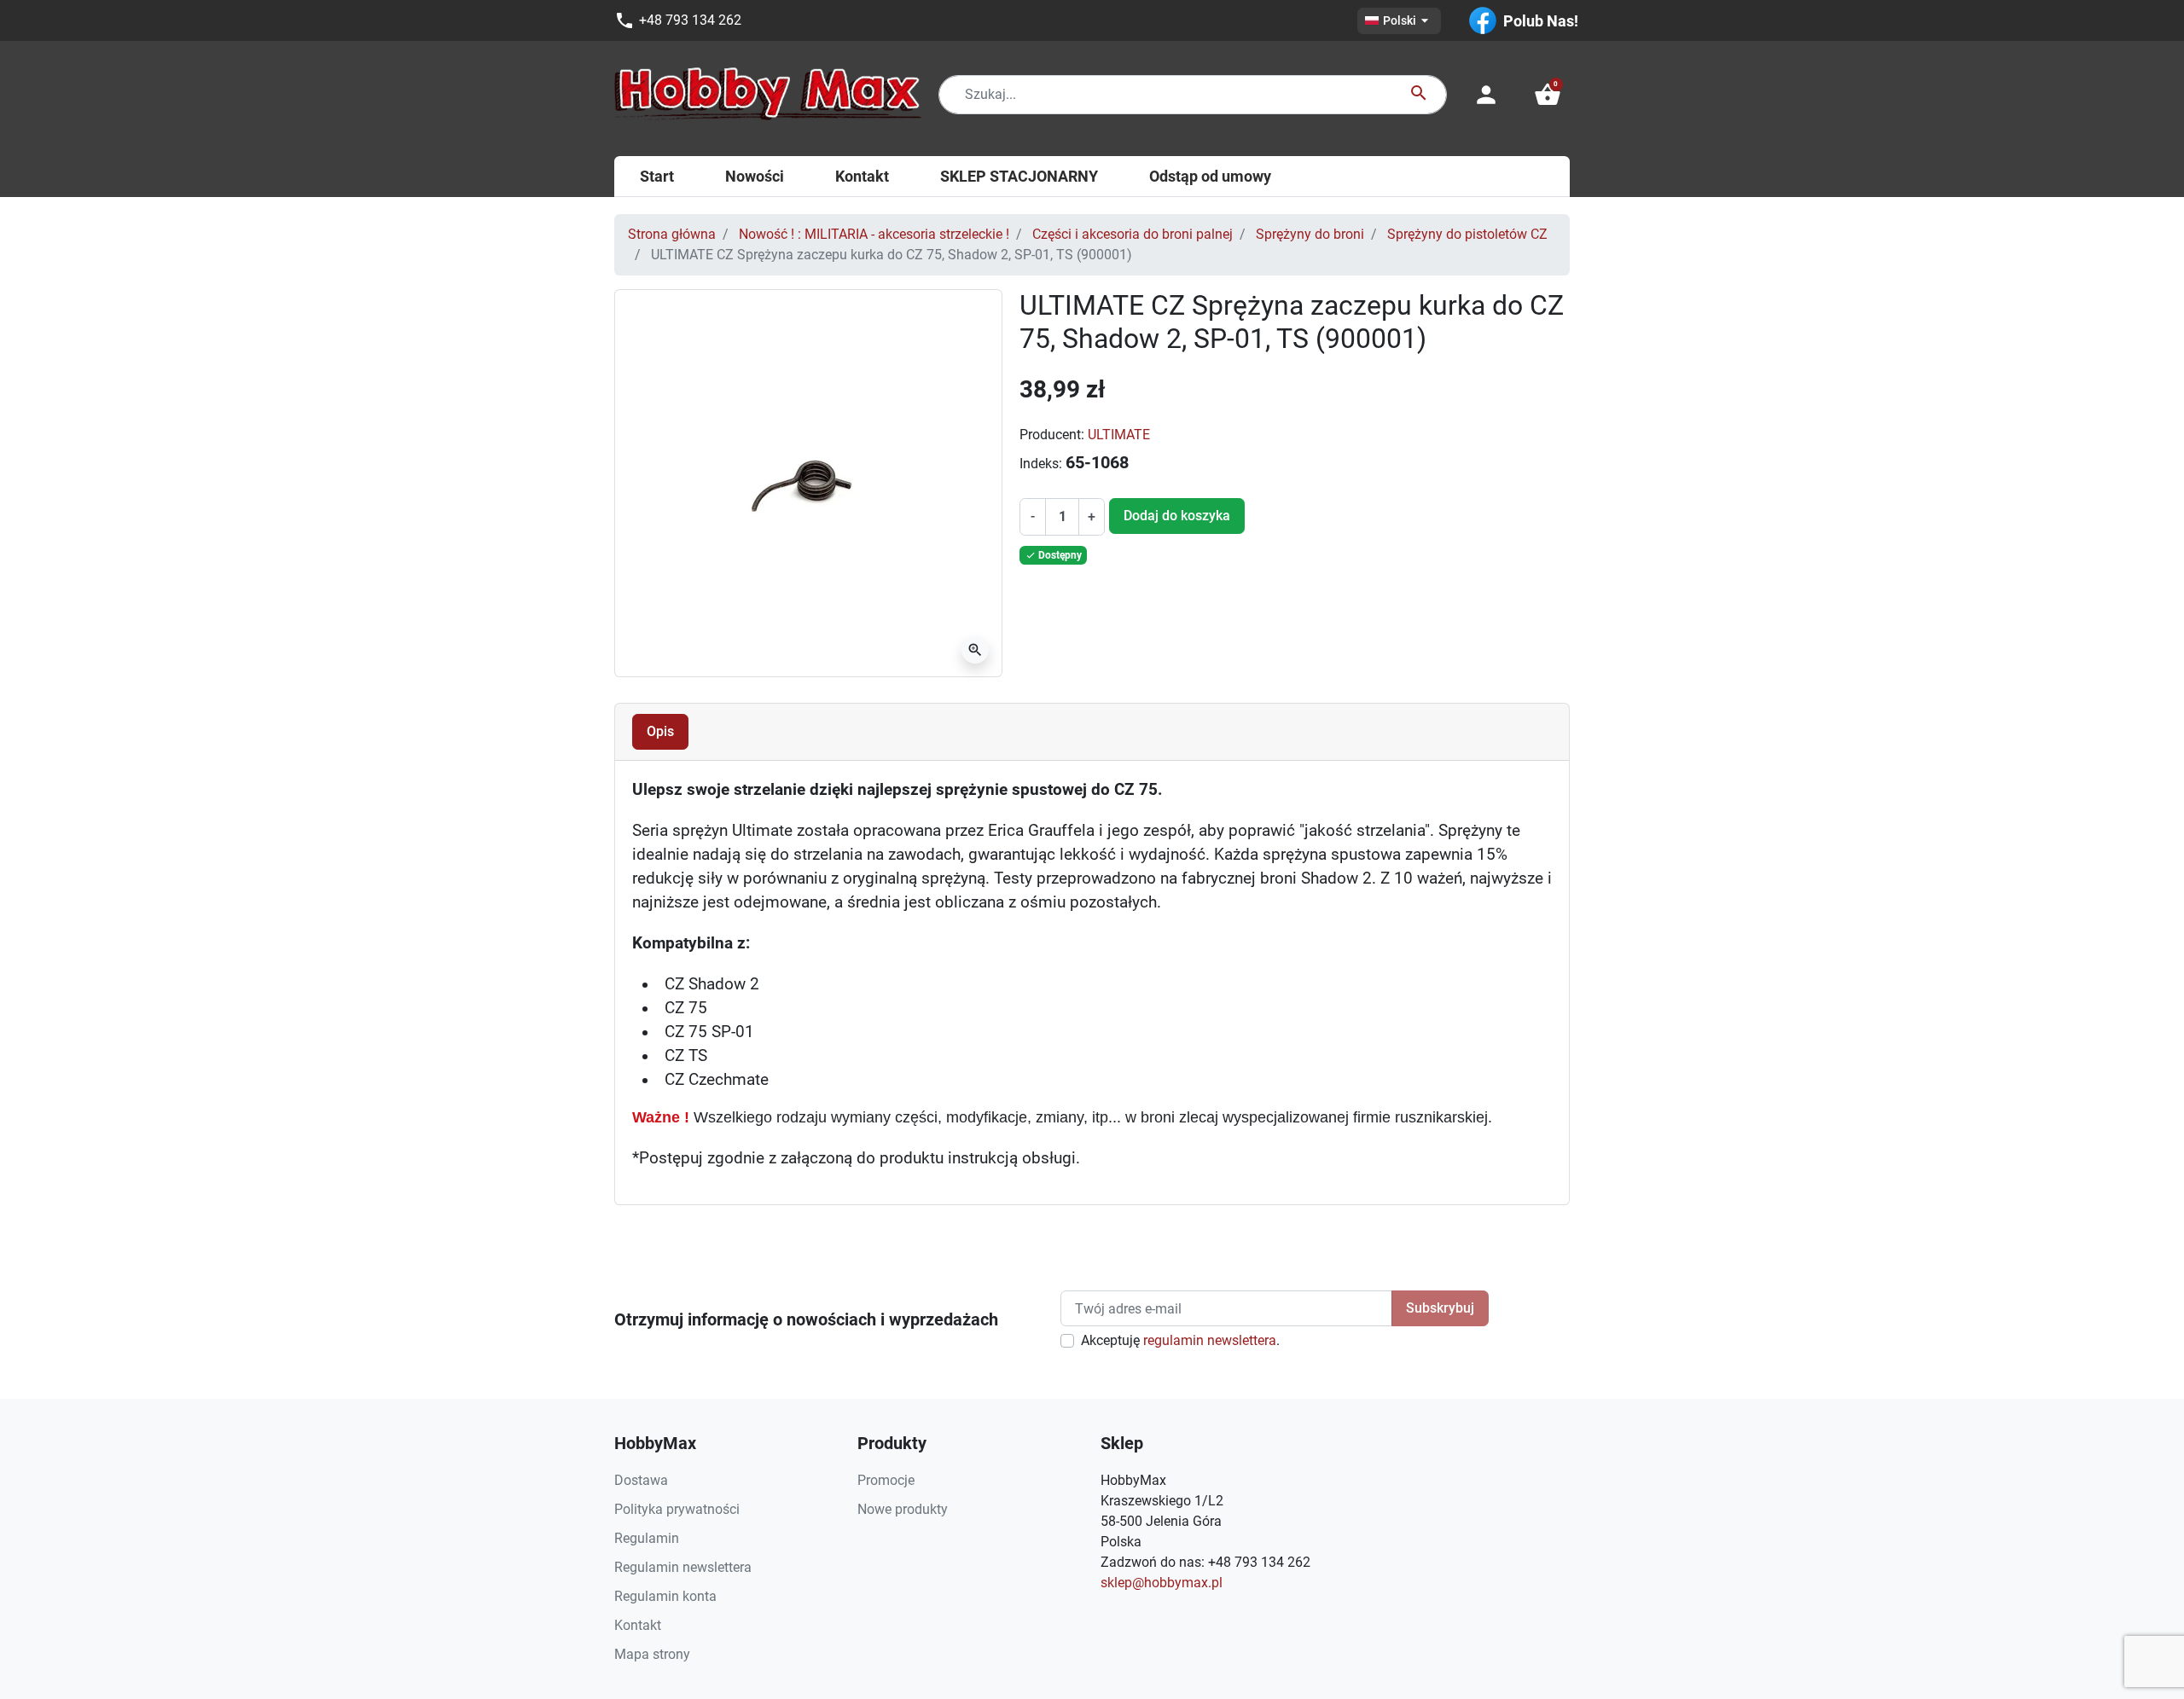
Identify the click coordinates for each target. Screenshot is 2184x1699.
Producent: (1052, 435)
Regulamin (647, 1538)
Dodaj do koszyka (1177, 516)
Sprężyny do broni (1310, 234)
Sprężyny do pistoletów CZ (1467, 234)
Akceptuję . (1180, 1340)
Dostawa (641, 1480)
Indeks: (1041, 464)
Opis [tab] (660, 731)
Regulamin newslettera (683, 1567)
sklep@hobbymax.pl (1162, 1583)
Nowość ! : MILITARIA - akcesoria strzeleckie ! (874, 234)
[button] (1548, 95)
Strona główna (672, 234)
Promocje (886, 1480)
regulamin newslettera (1210, 1340)
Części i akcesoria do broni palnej (1133, 234)
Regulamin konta (665, 1596)
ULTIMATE (1119, 435)
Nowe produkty (903, 1509)
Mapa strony (652, 1654)
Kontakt (638, 1625)
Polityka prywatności (677, 1509)
